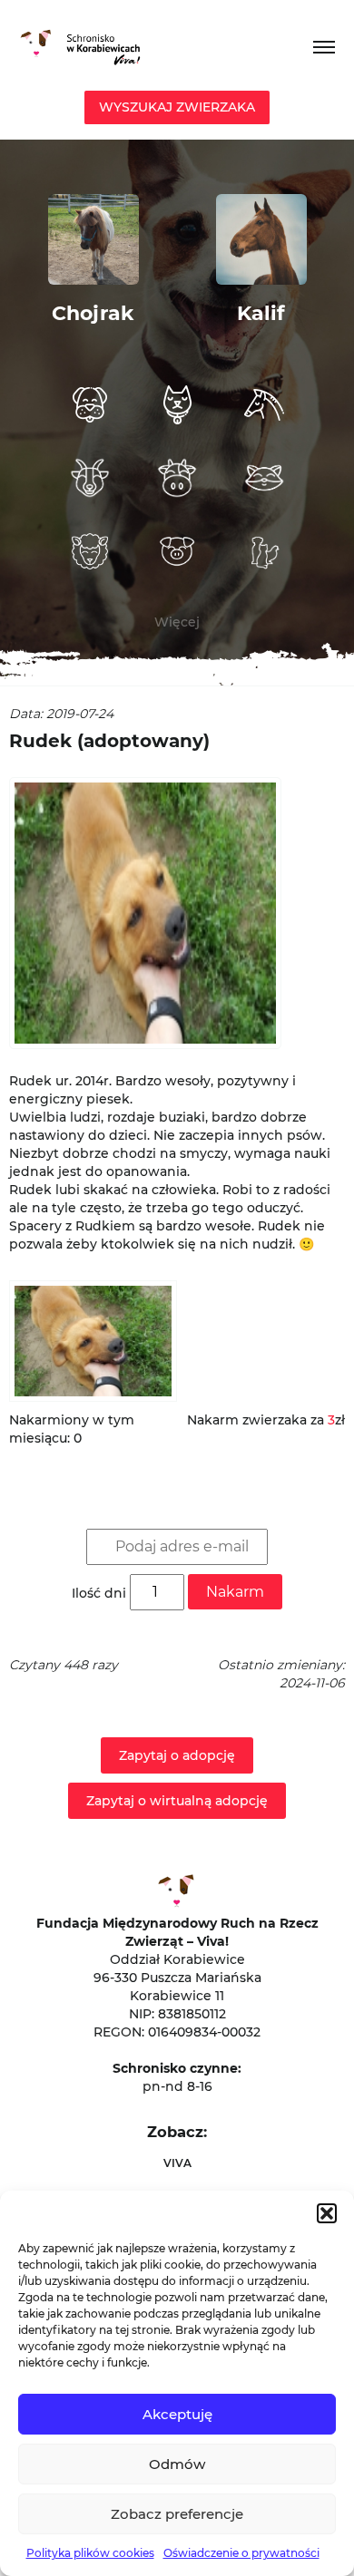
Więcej (177, 622)
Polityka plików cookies (90, 2553)
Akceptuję (177, 2414)
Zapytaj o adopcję (177, 1755)
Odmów (177, 2464)
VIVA (177, 2163)
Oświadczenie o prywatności (241, 2553)
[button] (327, 2213)
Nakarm (235, 1592)
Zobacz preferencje (177, 2514)
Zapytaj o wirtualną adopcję (177, 1801)
